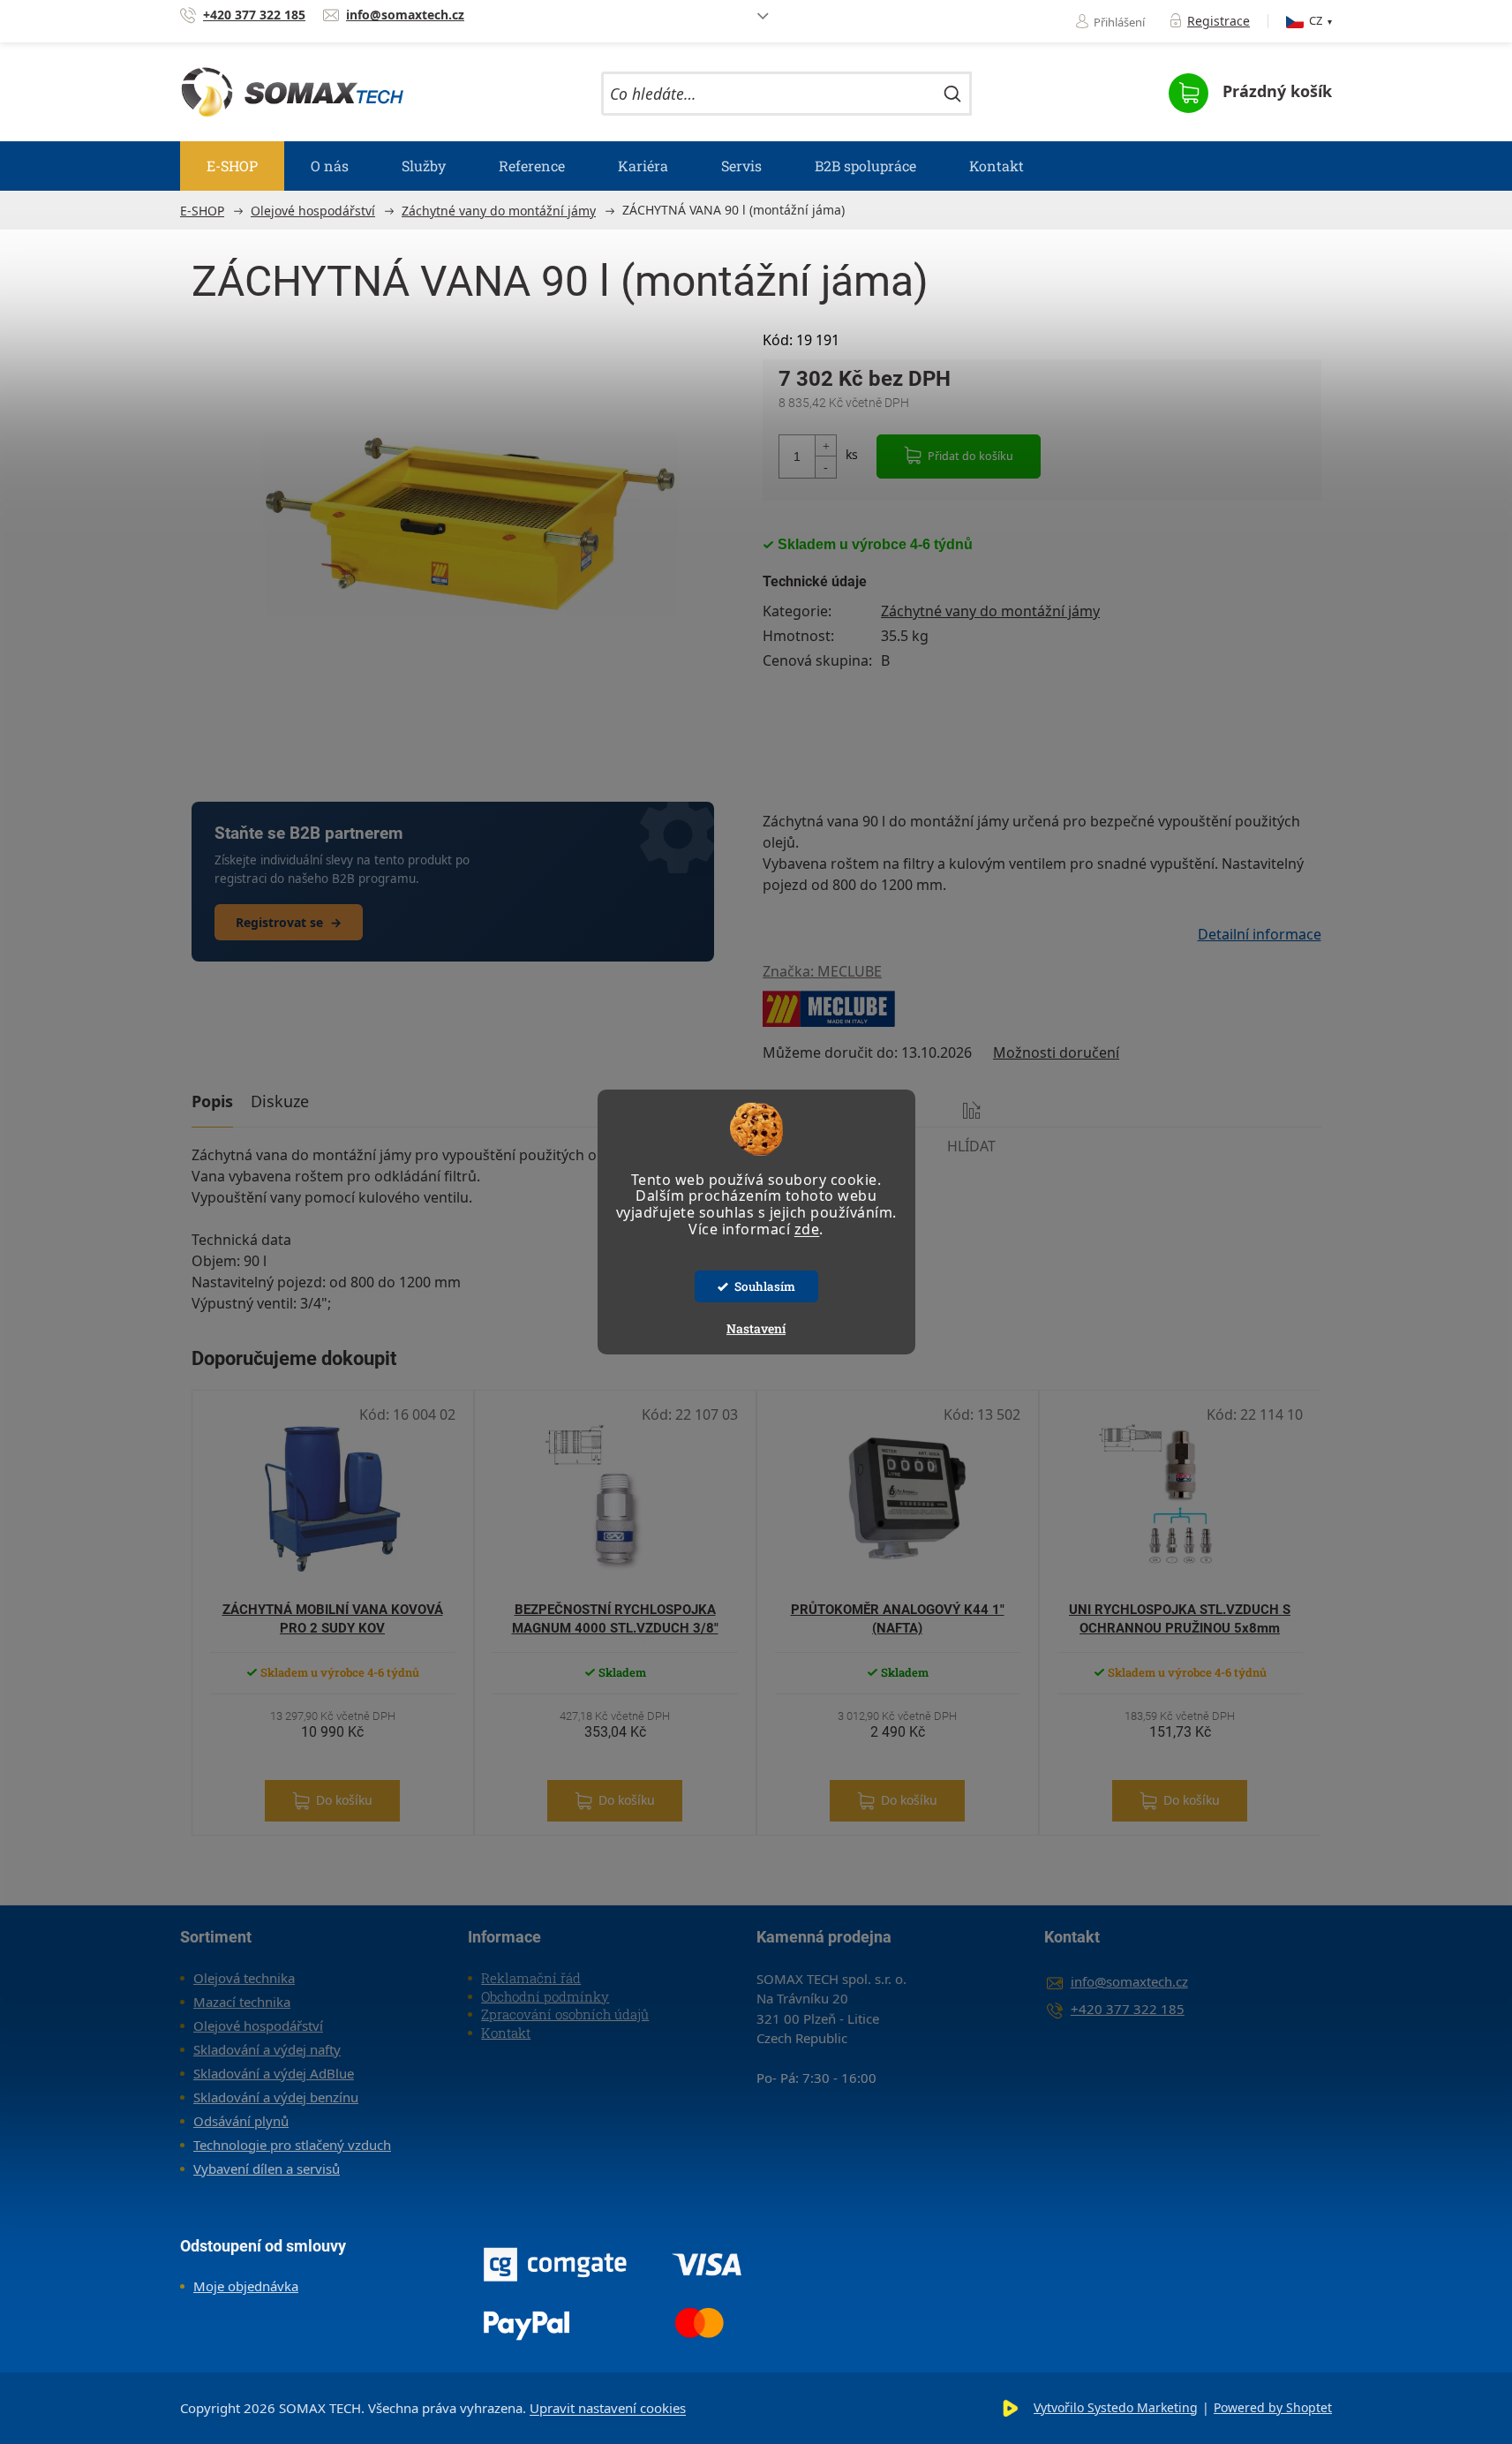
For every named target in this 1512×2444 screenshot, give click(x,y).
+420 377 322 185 (1128, 2009)
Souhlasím (765, 1286)
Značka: (822, 971)
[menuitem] (232, 166)
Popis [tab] (212, 1101)
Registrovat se (289, 922)
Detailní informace (1260, 934)
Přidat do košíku (970, 456)
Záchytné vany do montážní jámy (990, 611)
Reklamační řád (531, 1978)
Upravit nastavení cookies (608, 2408)
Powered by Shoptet (1273, 2407)
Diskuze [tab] (280, 1101)
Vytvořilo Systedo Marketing (1116, 2407)
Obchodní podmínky (545, 1996)
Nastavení (756, 1328)
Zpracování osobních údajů (565, 2014)
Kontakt (506, 2033)
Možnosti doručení (1056, 1052)
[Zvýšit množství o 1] (825, 446)
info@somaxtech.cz (1129, 1981)
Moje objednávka (246, 2286)
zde (807, 1229)
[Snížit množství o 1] (825, 467)
